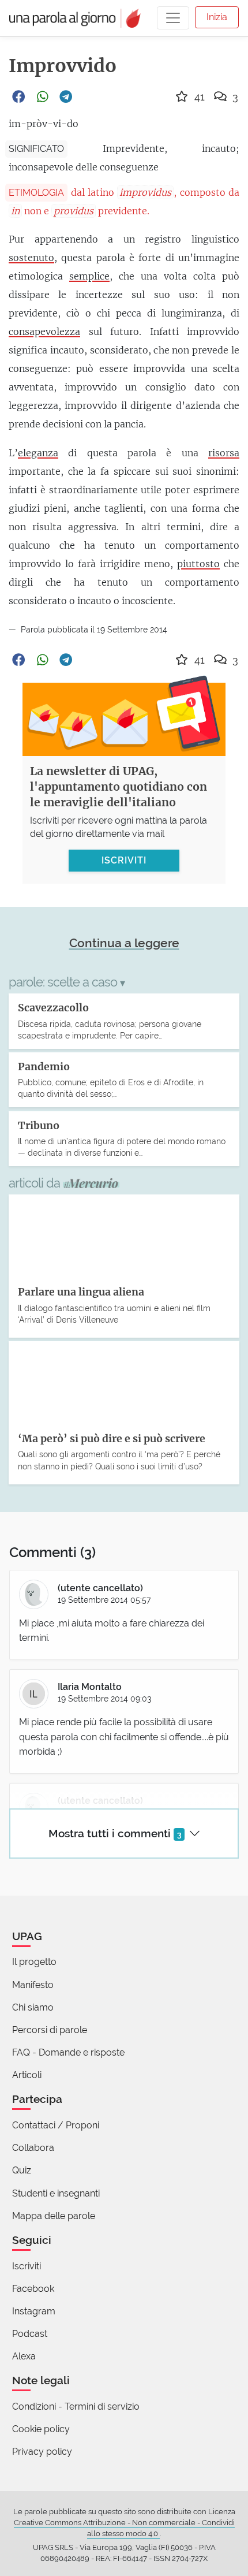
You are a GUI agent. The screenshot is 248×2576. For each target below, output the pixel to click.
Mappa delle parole (54, 2216)
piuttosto (198, 564)
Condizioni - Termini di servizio (76, 2406)
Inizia (217, 17)
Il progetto (34, 1962)
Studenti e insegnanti (56, 2193)
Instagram (34, 2311)
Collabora (33, 2148)
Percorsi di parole (50, 2030)
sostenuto (31, 258)
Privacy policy (42, 2452)
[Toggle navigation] (173, 18)
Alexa (24, 2356)
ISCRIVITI (124, 860)
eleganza (38, 453)
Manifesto (33, 1985)
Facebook (33, 2289)
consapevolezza (44, 332)
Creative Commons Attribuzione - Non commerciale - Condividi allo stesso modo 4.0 (124, 2528)
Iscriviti (27, 2266)
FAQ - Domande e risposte (68, 2052)
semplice (89, 276)
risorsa (224, 453)
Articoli (27, 2075)
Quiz (22, 2170)
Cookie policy (41, 2429)
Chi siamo (33, 2007)
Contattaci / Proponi (56, 2125)
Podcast (30, 2334)
